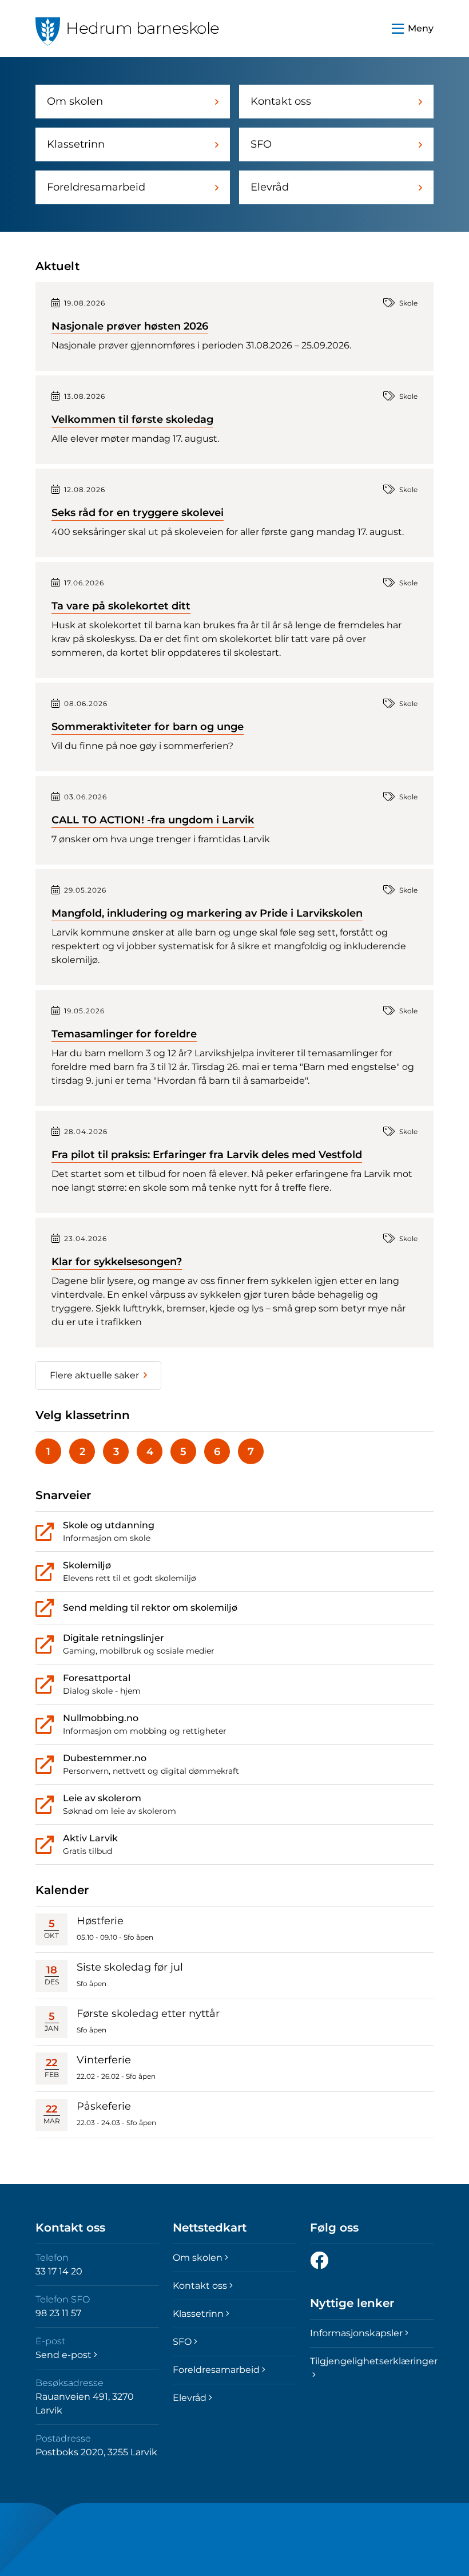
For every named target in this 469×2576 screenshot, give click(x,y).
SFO (261, 144)
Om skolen (75, 101)
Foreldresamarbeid (96, 187)
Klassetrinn (76, 144)
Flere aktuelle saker (94, 1375)
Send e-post (63, 2355)
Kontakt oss (281, 101)
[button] (413, 29)
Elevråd (270, 187)
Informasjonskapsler (356, 2333)
